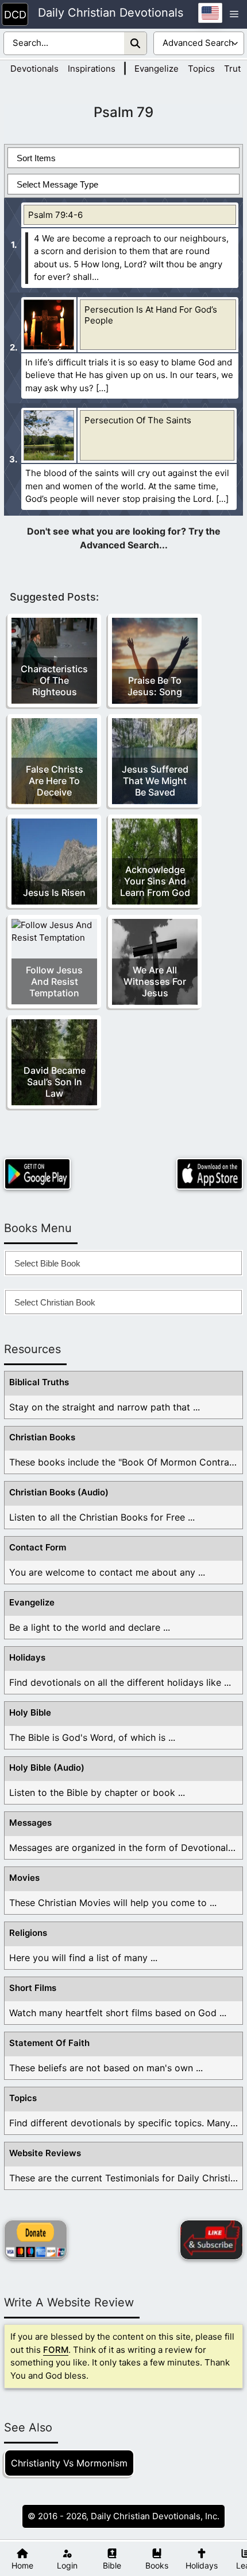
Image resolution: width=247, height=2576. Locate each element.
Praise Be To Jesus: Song (155, 686)
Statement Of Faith (49, 2043)
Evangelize (157, 69)
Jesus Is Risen (54, 893)
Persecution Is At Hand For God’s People (151, 315)
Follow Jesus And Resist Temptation (54, 981)
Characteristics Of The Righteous (54, 680)
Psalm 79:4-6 (55, 215)
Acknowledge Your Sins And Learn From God (155, 881)
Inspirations (92, 69)
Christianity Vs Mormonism (69, 2463)
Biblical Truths (39, 1382)
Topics (201, 69)
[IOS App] (210, 1174)
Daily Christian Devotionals (111, 13)
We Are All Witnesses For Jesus (155, 981)
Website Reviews (45, 2153)
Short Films (33, 1988)
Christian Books (42, 1437)
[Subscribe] (211, 2240)
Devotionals (34, 69)
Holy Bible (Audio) (47, 1768)
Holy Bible (30, 1712)
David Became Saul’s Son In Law (55, 1082)
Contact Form (38, 1547)
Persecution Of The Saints (138, 420)
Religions (28, 1933)
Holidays (27, 1657)
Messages (30, 1823)
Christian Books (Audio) (59, 1492)
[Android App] (37, 1174)
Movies (24, 1878)
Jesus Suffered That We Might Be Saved (155, 781)
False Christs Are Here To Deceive (55, 781)
